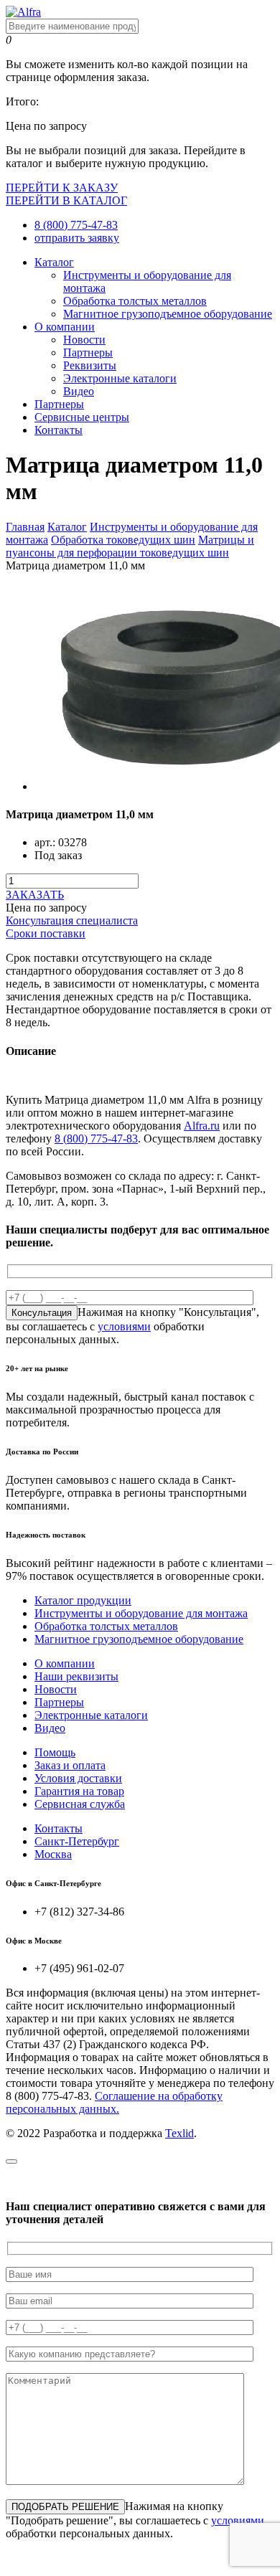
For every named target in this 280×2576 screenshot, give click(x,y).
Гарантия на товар (79, 1791)
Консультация (42, 1313)
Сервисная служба (80, 1804)
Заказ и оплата (70, 1765)
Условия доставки (78, 1778)
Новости (84, 340)
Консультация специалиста (72, 920)
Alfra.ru (202, 1126)
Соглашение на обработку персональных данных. (114, 2102)
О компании (65, 327)
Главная (25, 527)
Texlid (179, 2133)
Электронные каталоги (120, 378)
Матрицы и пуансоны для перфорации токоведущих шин (130, 546)
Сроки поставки (46, 933)
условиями (124, 1326)
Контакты (59, 430)
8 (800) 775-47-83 (76, 225)
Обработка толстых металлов (135, 301)
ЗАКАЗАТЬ (35, 895)
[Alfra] (23, 12)
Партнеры (88, 352)
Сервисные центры (82, 417)
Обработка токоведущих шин (123, 540)
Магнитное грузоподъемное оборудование (168, 314)
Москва (53, 1854)
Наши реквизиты (76, 1676)
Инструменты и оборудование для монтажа (141, 1613)
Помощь (55, 1752)
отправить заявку (77, 238)
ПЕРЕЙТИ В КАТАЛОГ (66, 200)
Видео (79, 391)
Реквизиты (90, 365)
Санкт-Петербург (77, 1841)
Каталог (54, 262)
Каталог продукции (83, 1600)
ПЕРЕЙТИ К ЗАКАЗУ (62, 188)
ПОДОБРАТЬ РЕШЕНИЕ (65, 2507)
